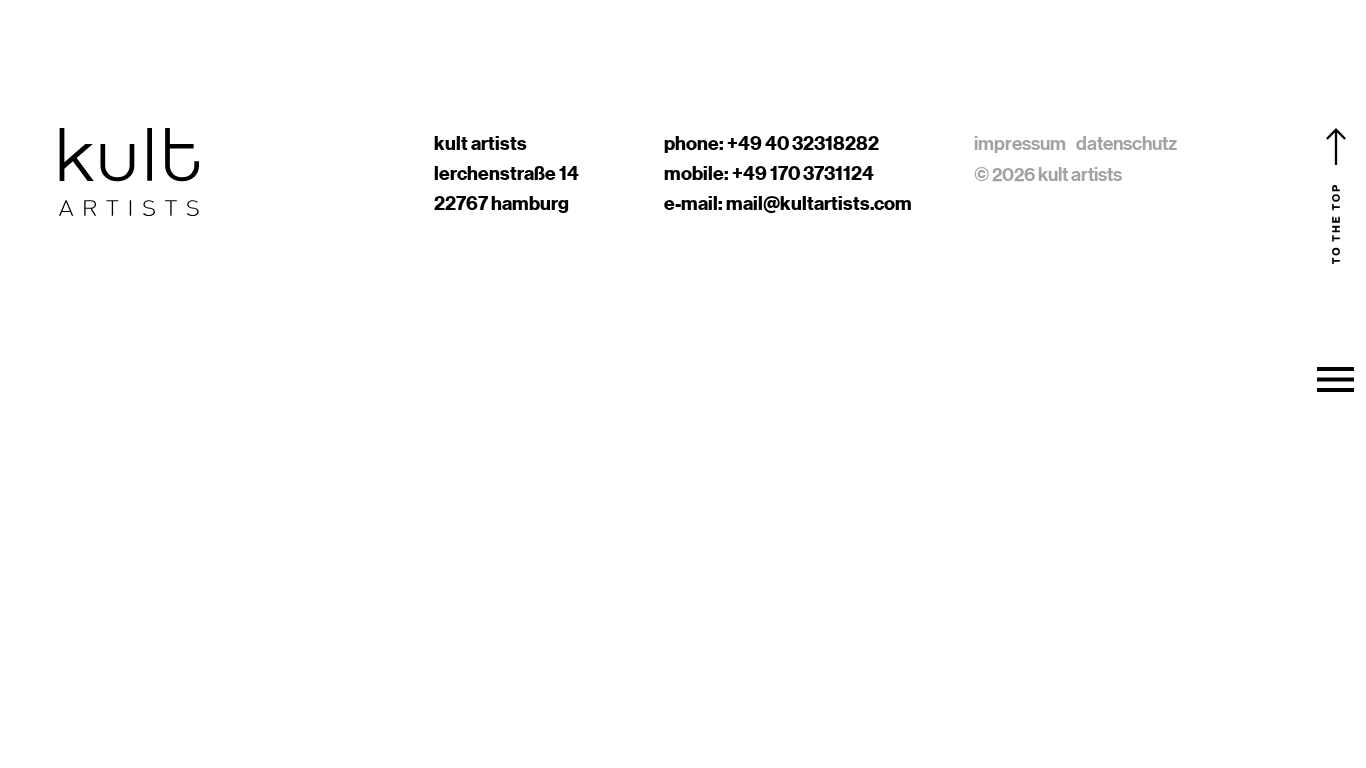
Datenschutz (1126, 143)
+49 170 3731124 (803, 173)
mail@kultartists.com (819, 203)
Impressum (1020, 143)
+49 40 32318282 (803, 143)
